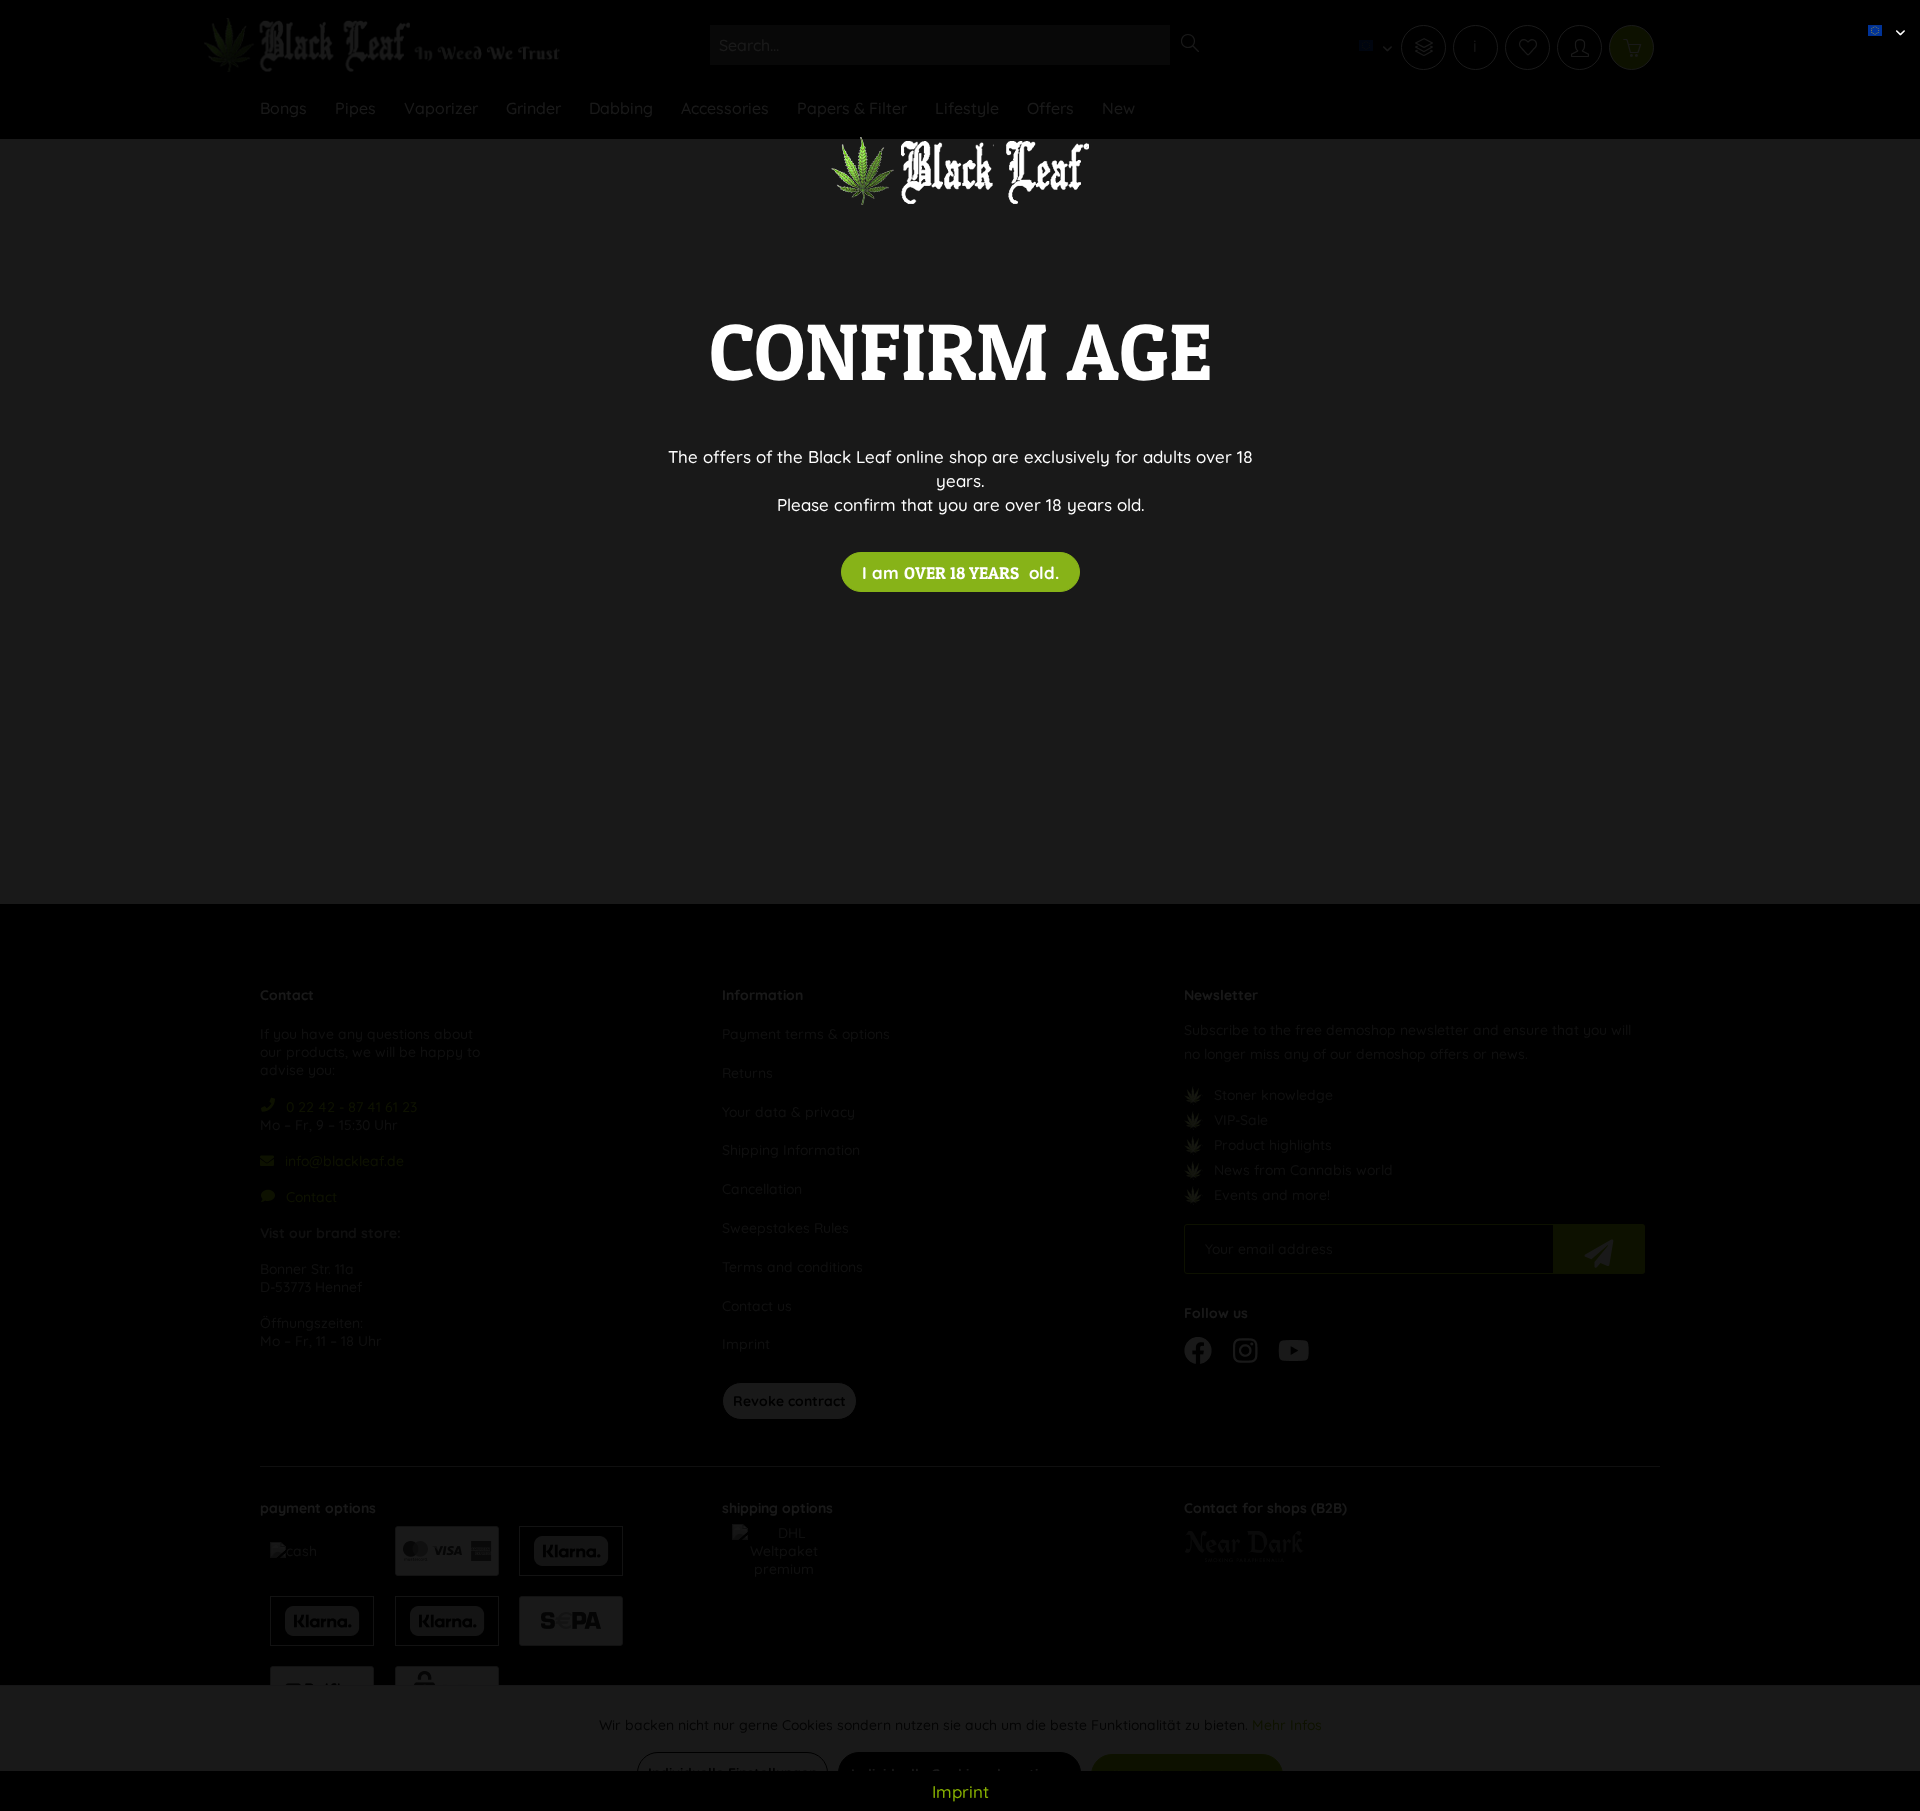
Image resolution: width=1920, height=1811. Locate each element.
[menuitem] (1879, 15)
